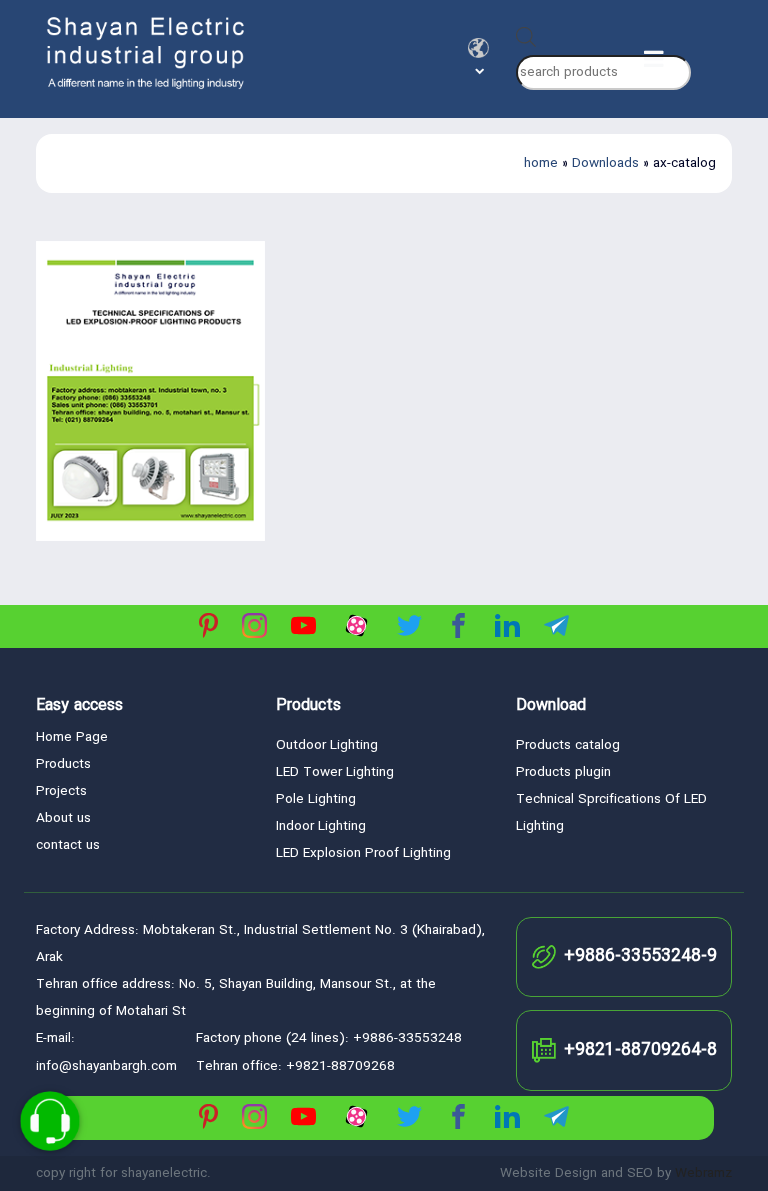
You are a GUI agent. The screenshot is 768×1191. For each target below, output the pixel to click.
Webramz (703, 1173)
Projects (61, 791)
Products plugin (563, 772)
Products (63, 764)
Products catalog (568, 745)
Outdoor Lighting (327, 745)
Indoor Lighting (321, 826)
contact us (68, 845)
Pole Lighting (316, 799)
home (541, 163)
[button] (478, 48)
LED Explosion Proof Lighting (363, 853)
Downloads (605, 163)
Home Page (72, 737)
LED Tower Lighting (335, 772)
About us (63, 818)
